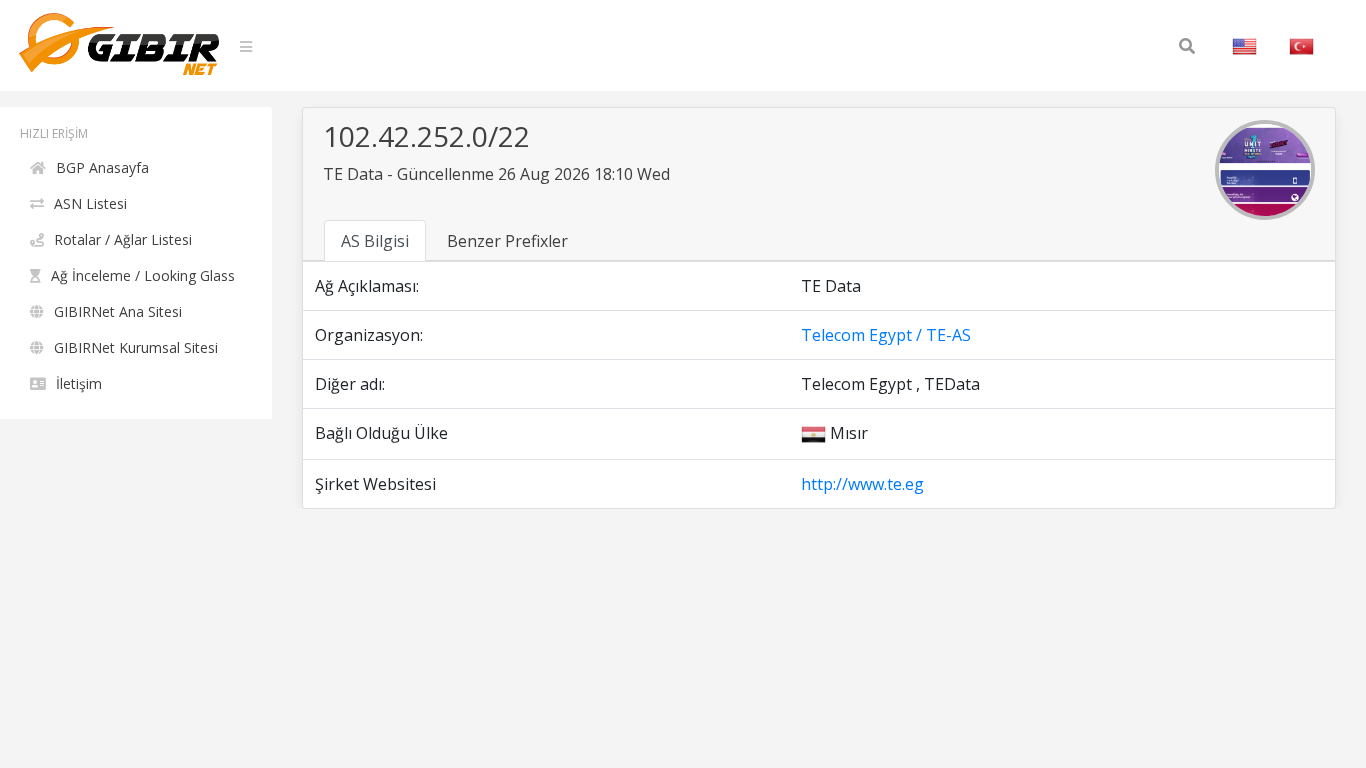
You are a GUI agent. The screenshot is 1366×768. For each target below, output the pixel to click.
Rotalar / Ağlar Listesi (123, 239)
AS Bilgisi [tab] (375, 241)
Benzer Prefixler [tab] (507, 241)
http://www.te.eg (862, 484)
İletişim (79, 383)
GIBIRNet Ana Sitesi (118, 311)
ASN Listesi (90, 203)
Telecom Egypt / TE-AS (886, 335)
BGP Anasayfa (102, 167)
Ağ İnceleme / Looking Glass (143, 275)
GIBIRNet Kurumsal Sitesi (136, 347)
